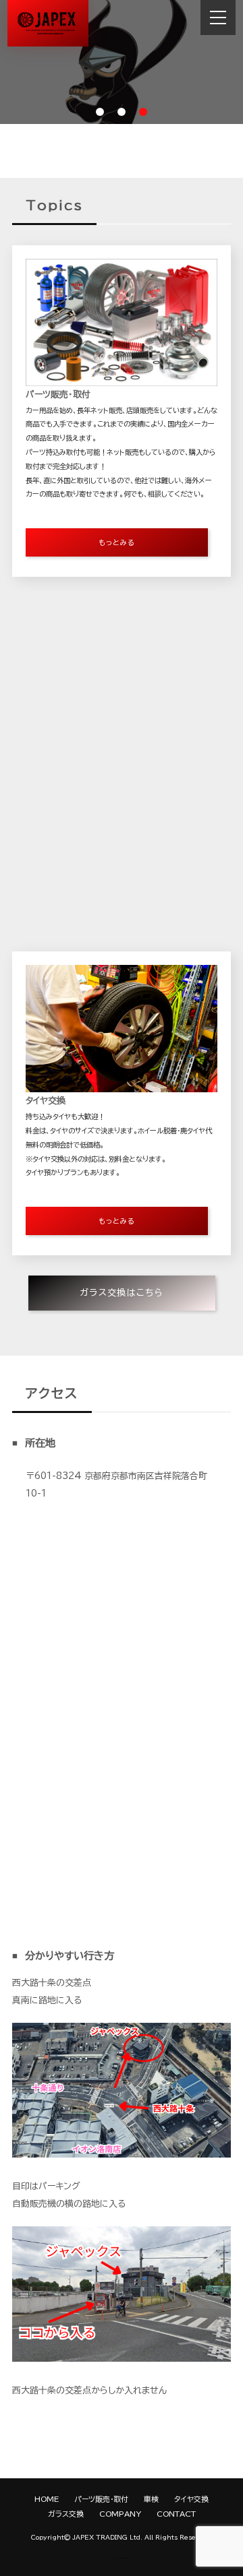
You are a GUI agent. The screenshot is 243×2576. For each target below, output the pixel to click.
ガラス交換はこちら (122, 1242)
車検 (151, 2499)
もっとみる (117, 542)
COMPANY (120, 2514)
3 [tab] (143, 112)
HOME (47, 2499)
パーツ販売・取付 (101, 2499)
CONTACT (176, 2514)
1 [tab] (100, 112)
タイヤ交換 (191, 2499)
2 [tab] (122, 112)
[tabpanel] (122, 62)
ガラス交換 (66, 2514)
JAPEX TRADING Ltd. (107, 2537)
